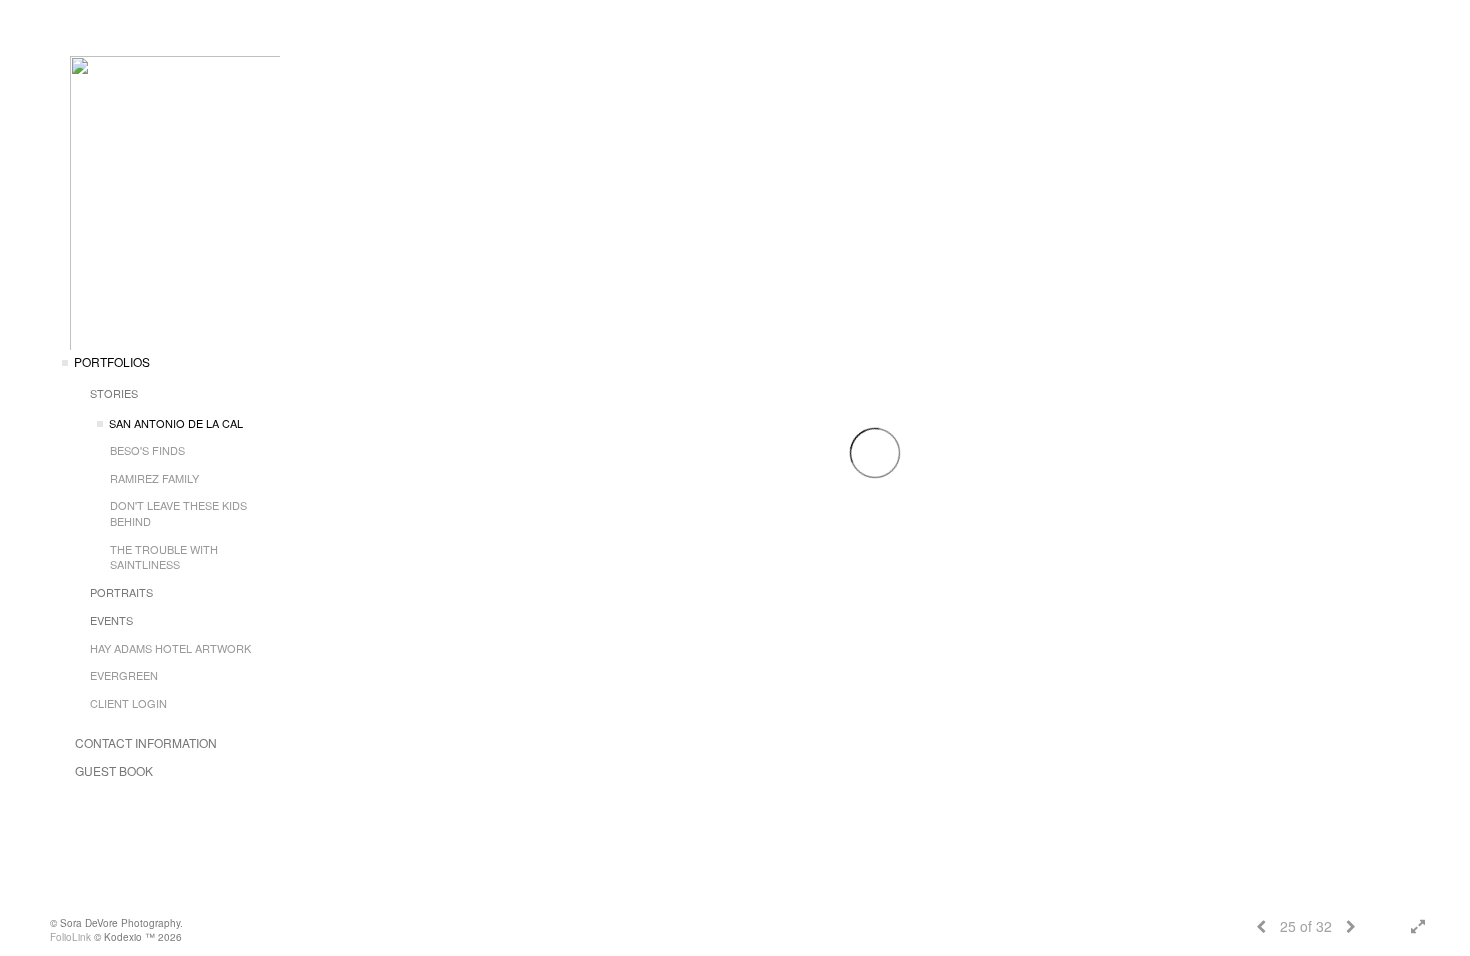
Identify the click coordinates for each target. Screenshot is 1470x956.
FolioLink (70, 937)
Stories (114, 393)
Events (111, 620)
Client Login (128, 703)
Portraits (121, 592)
